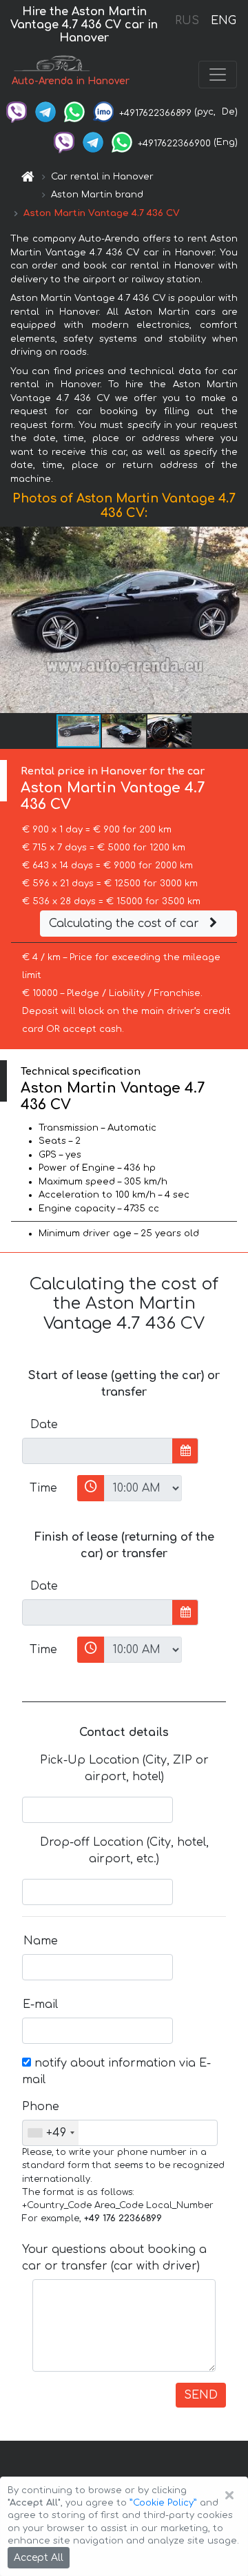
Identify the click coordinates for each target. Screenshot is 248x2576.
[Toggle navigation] (218, 75)
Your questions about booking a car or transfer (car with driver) (114, 2258)
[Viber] (17, 112)
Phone (41, 2107)
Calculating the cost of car (126, 924)
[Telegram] (45, 112)
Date (44, 1425)
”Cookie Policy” (163, 2503)
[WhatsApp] (74, 112)
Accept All (39, 2558)
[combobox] (51, 2133)
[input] (97, 1451)
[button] (125, 731)
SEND (201, 2395)
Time (43, 1488)
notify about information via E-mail (116, 2071)
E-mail (40, 2004)
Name (41, 1941)
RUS (187, 21)
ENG (223, 21)
